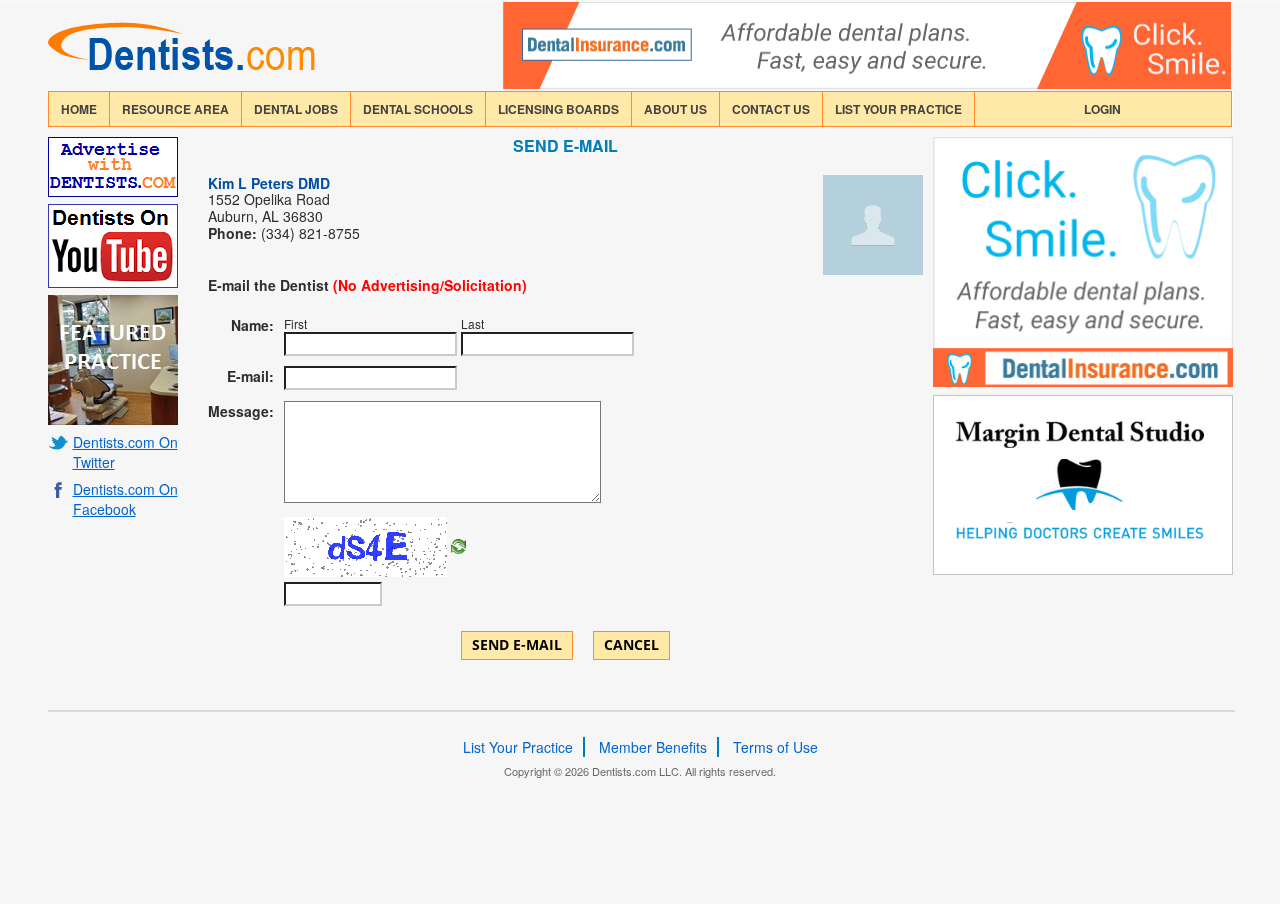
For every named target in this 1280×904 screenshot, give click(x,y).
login (1102, 109)
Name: (252, 325)
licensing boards (558, 109)
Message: (241, 411)
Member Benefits (653, 747)
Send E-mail (517, 644)
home (79, 109)
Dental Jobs (296, 109)
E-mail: (250, 376)
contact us (771, 109)
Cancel (631, 644)
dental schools (418, 109)
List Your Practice (898, 109)
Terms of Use (775, 747)
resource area (175, 109)
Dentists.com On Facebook (125, 499)
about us (675, 109)
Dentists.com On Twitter (125, 452)
